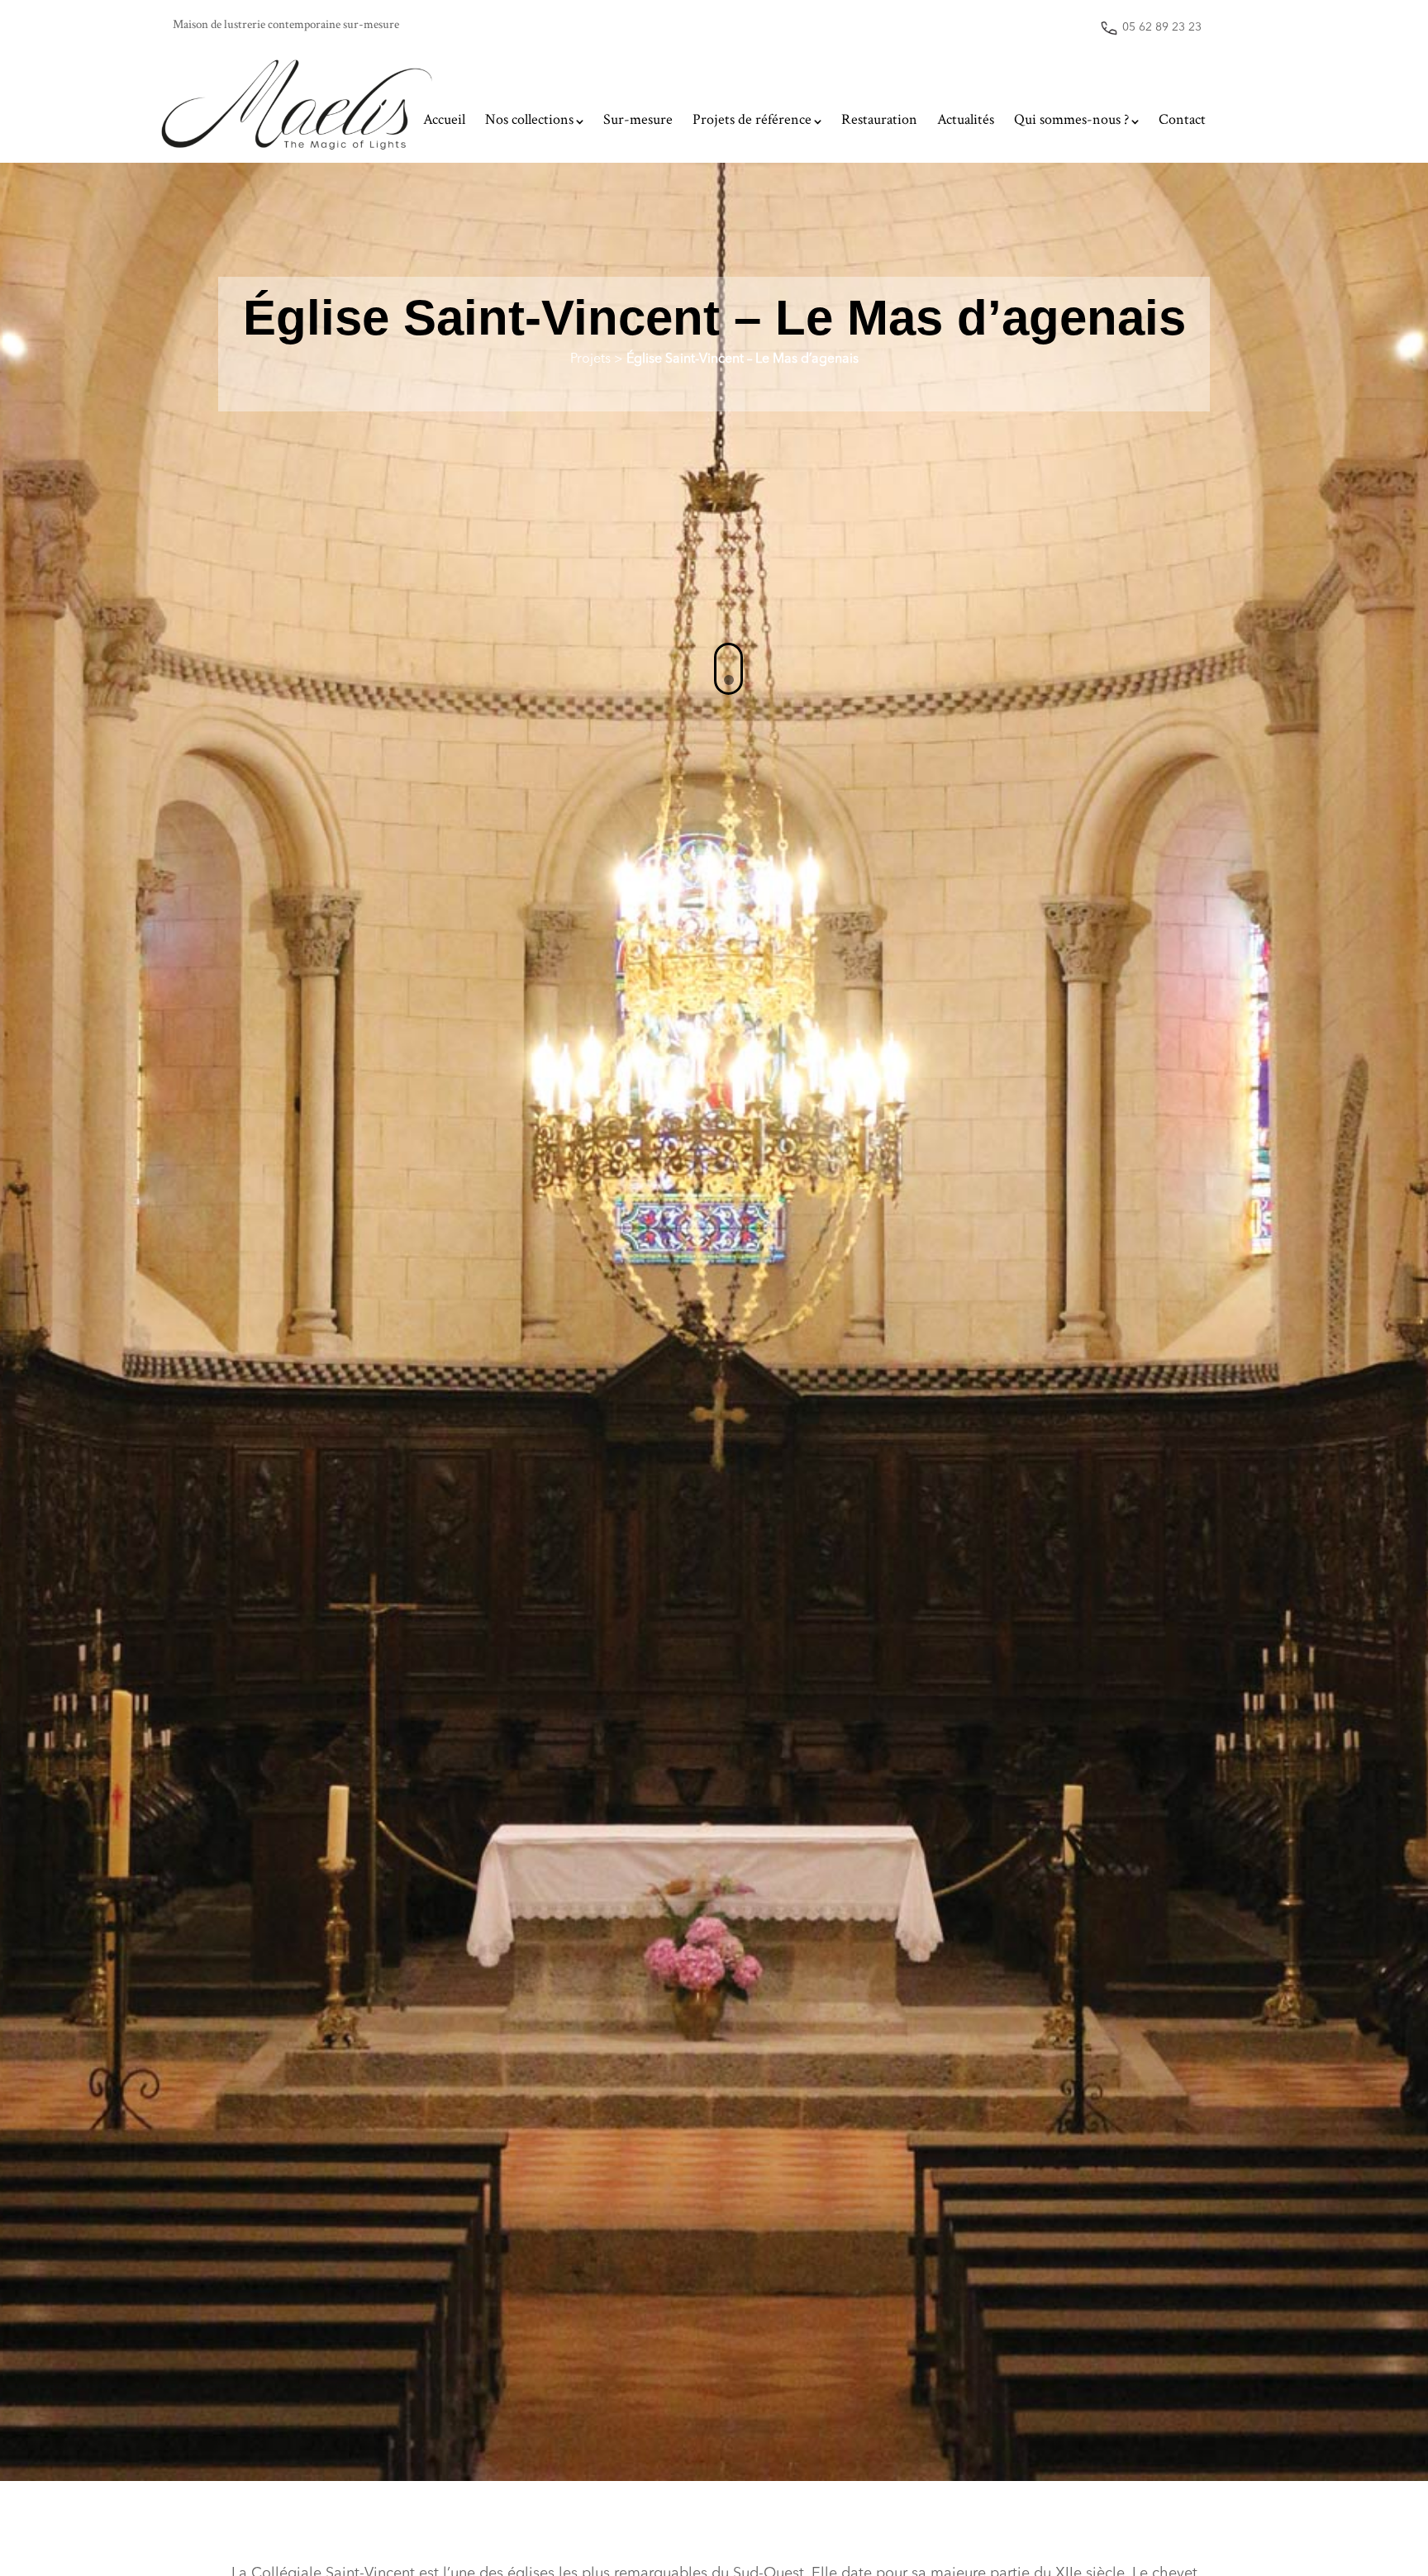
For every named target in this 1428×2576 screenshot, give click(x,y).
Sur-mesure (638, 119)
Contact (1182, 119)
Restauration (879, 119)
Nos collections (529, 119)
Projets (590, 359)
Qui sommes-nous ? (1071, 119)
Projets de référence (752, 119)
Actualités (966, 119)
